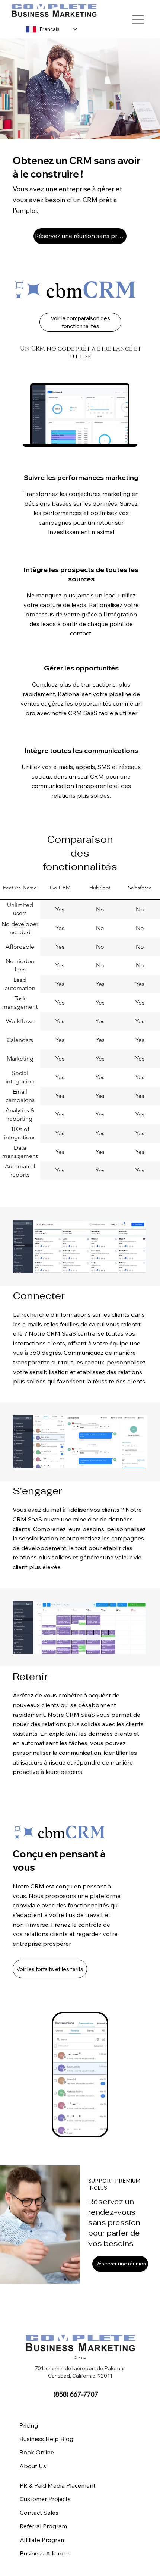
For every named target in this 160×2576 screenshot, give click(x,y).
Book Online (37, 2452)
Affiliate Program (43, 2540)
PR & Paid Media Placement (58, 2485)
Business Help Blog (46, 2439)
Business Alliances (45, 2553)
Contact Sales (39, 2513)
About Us (33, 2466)
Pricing (29, 2425)
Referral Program (43, 2526)
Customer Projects (45, 2499)
